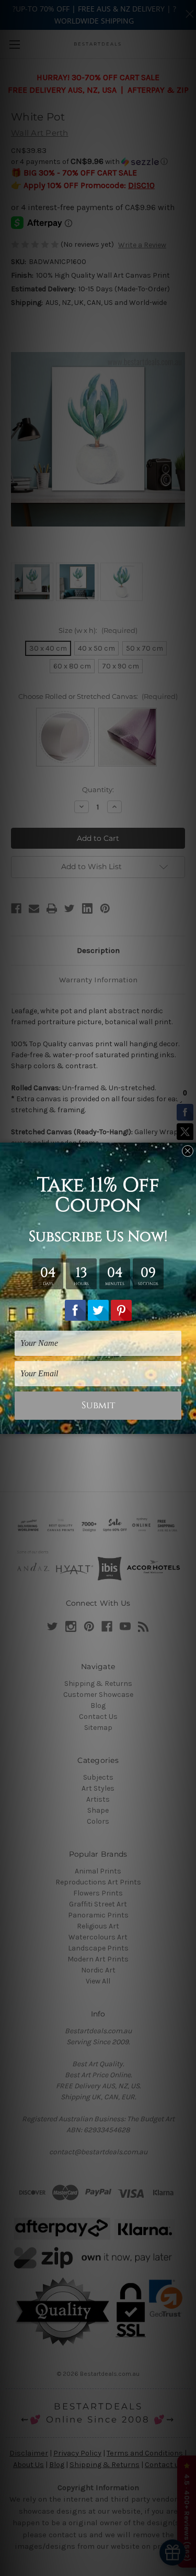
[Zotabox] (189, 1424)
